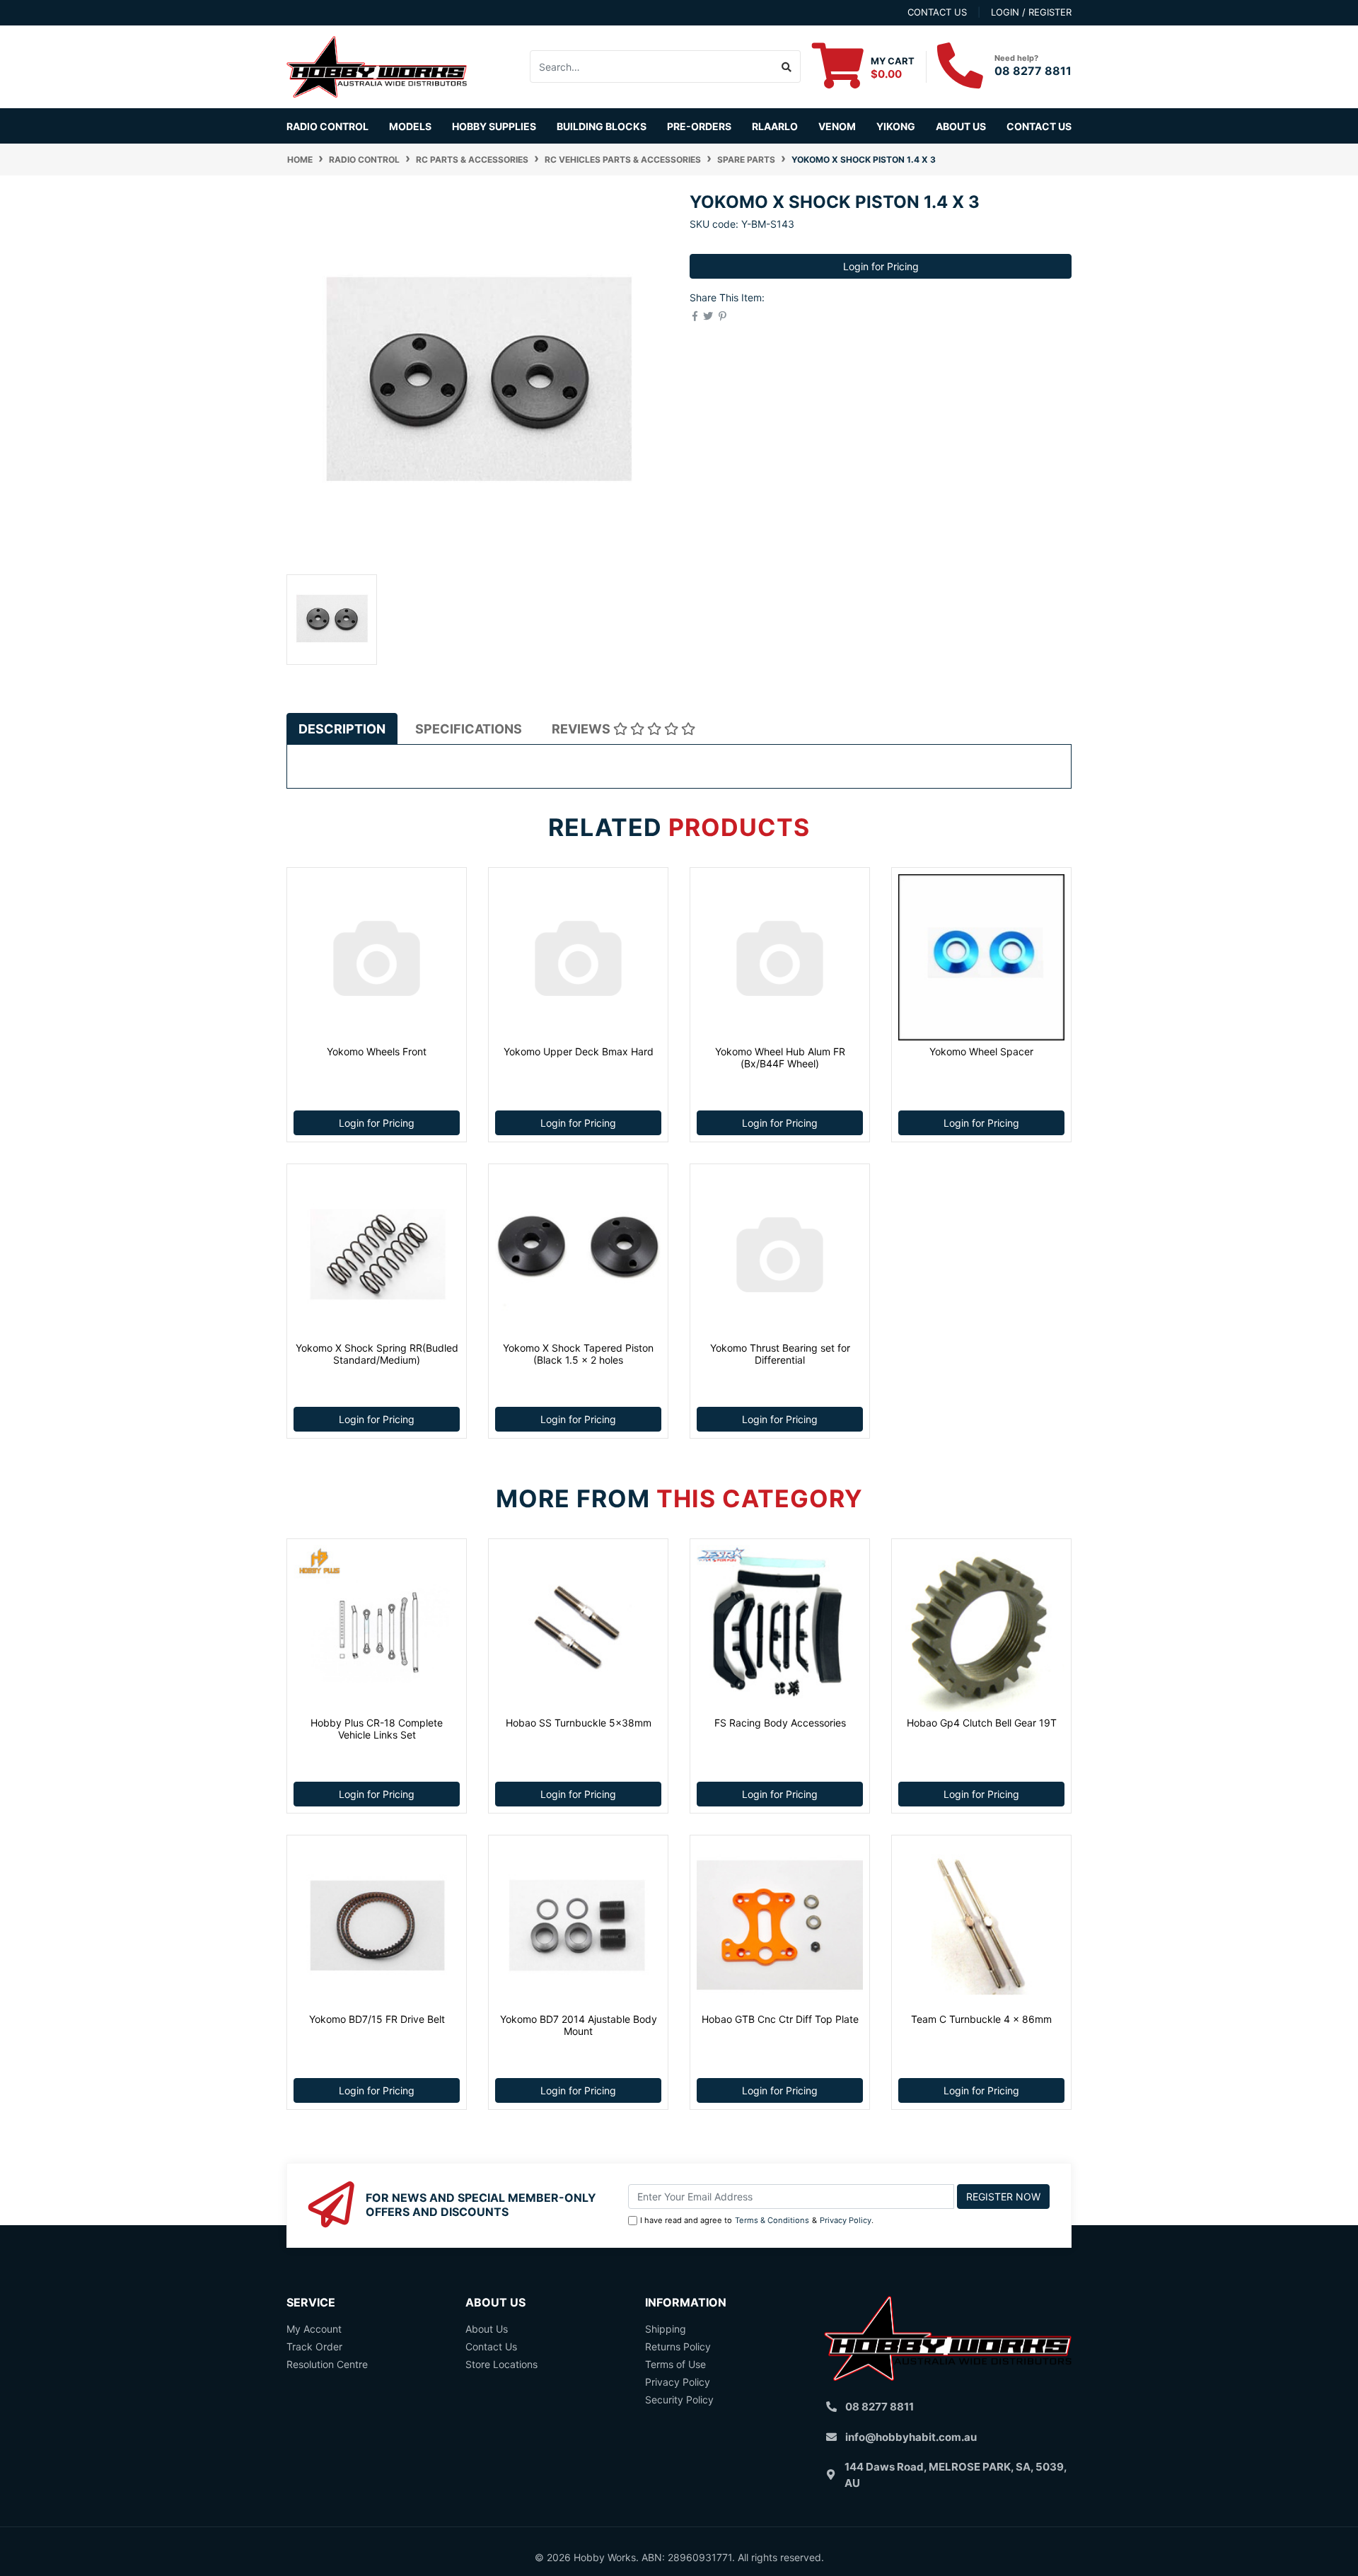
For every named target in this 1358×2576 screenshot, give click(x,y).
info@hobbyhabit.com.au (911, 2437)
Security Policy (679, 2400)
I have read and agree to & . (757, 2220)
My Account (314, 2329)
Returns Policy (678, 2346)
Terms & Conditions (772, 2220)
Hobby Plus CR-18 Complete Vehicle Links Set (377, 1729)
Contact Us (1039, 126)
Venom (837, 126)
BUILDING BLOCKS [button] (602, 126)
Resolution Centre (327, 2364)
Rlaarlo (775, 126)
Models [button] (410, 126)
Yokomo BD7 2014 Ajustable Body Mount (579, 2025)
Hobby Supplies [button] (494, 126)
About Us (961, 126)
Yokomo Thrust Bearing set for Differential (780, 1354)
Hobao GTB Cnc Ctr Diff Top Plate (780, 2019)
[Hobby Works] (377, 65)
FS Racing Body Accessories (780, 1723)
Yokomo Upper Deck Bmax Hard (579, 1051)
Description (342, 729)
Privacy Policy (846, 2220)
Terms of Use (675, 2364)
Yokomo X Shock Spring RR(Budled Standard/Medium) (377, 1354)
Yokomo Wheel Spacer (981, 1051)
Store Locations (501, 2364)
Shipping (666, 2329)
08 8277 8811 (1033, 71)
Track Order (314, 2346)
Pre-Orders (699, 126)
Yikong (896, 126)
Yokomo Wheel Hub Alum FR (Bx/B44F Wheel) (780, 1057)
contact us (937, 12)
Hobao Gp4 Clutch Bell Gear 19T (982, 1723)
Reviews (582, 729)
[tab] (342, 729)
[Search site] (787, 66)
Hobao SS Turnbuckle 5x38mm (579, 1723)
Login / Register (1031, 12)
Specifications (469, 729)
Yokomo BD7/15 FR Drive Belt (377, 2019)
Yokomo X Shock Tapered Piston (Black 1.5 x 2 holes (578, 1354)
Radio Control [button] (327, 126)
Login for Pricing (881, 266)
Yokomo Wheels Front (377, 1051)
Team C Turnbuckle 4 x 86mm (981, 2019)
